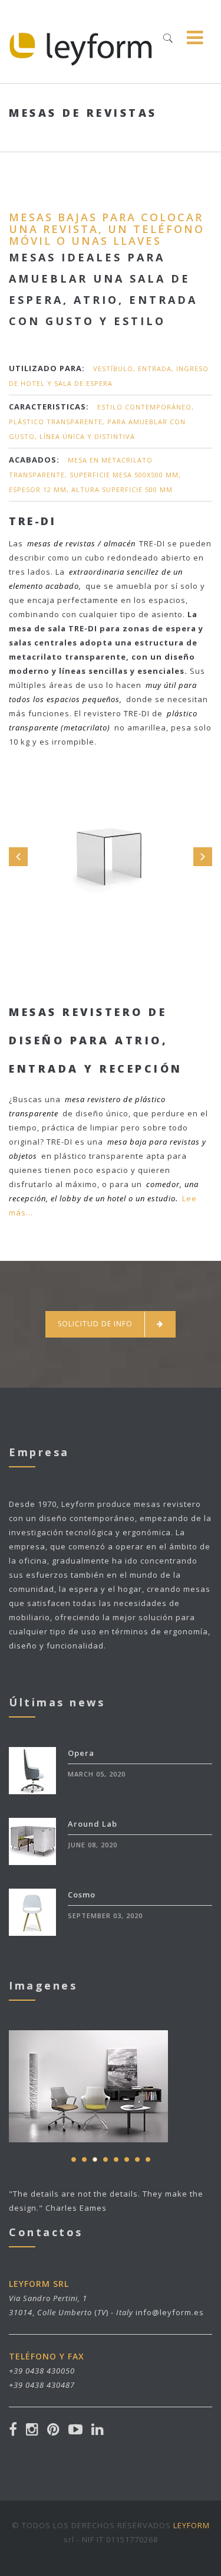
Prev (18, 857)
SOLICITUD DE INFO (95, 1324)
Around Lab (93, 1824)
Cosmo (82, 1895)
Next (203, 857)
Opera (81, 1753)
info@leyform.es (170, 2312)
